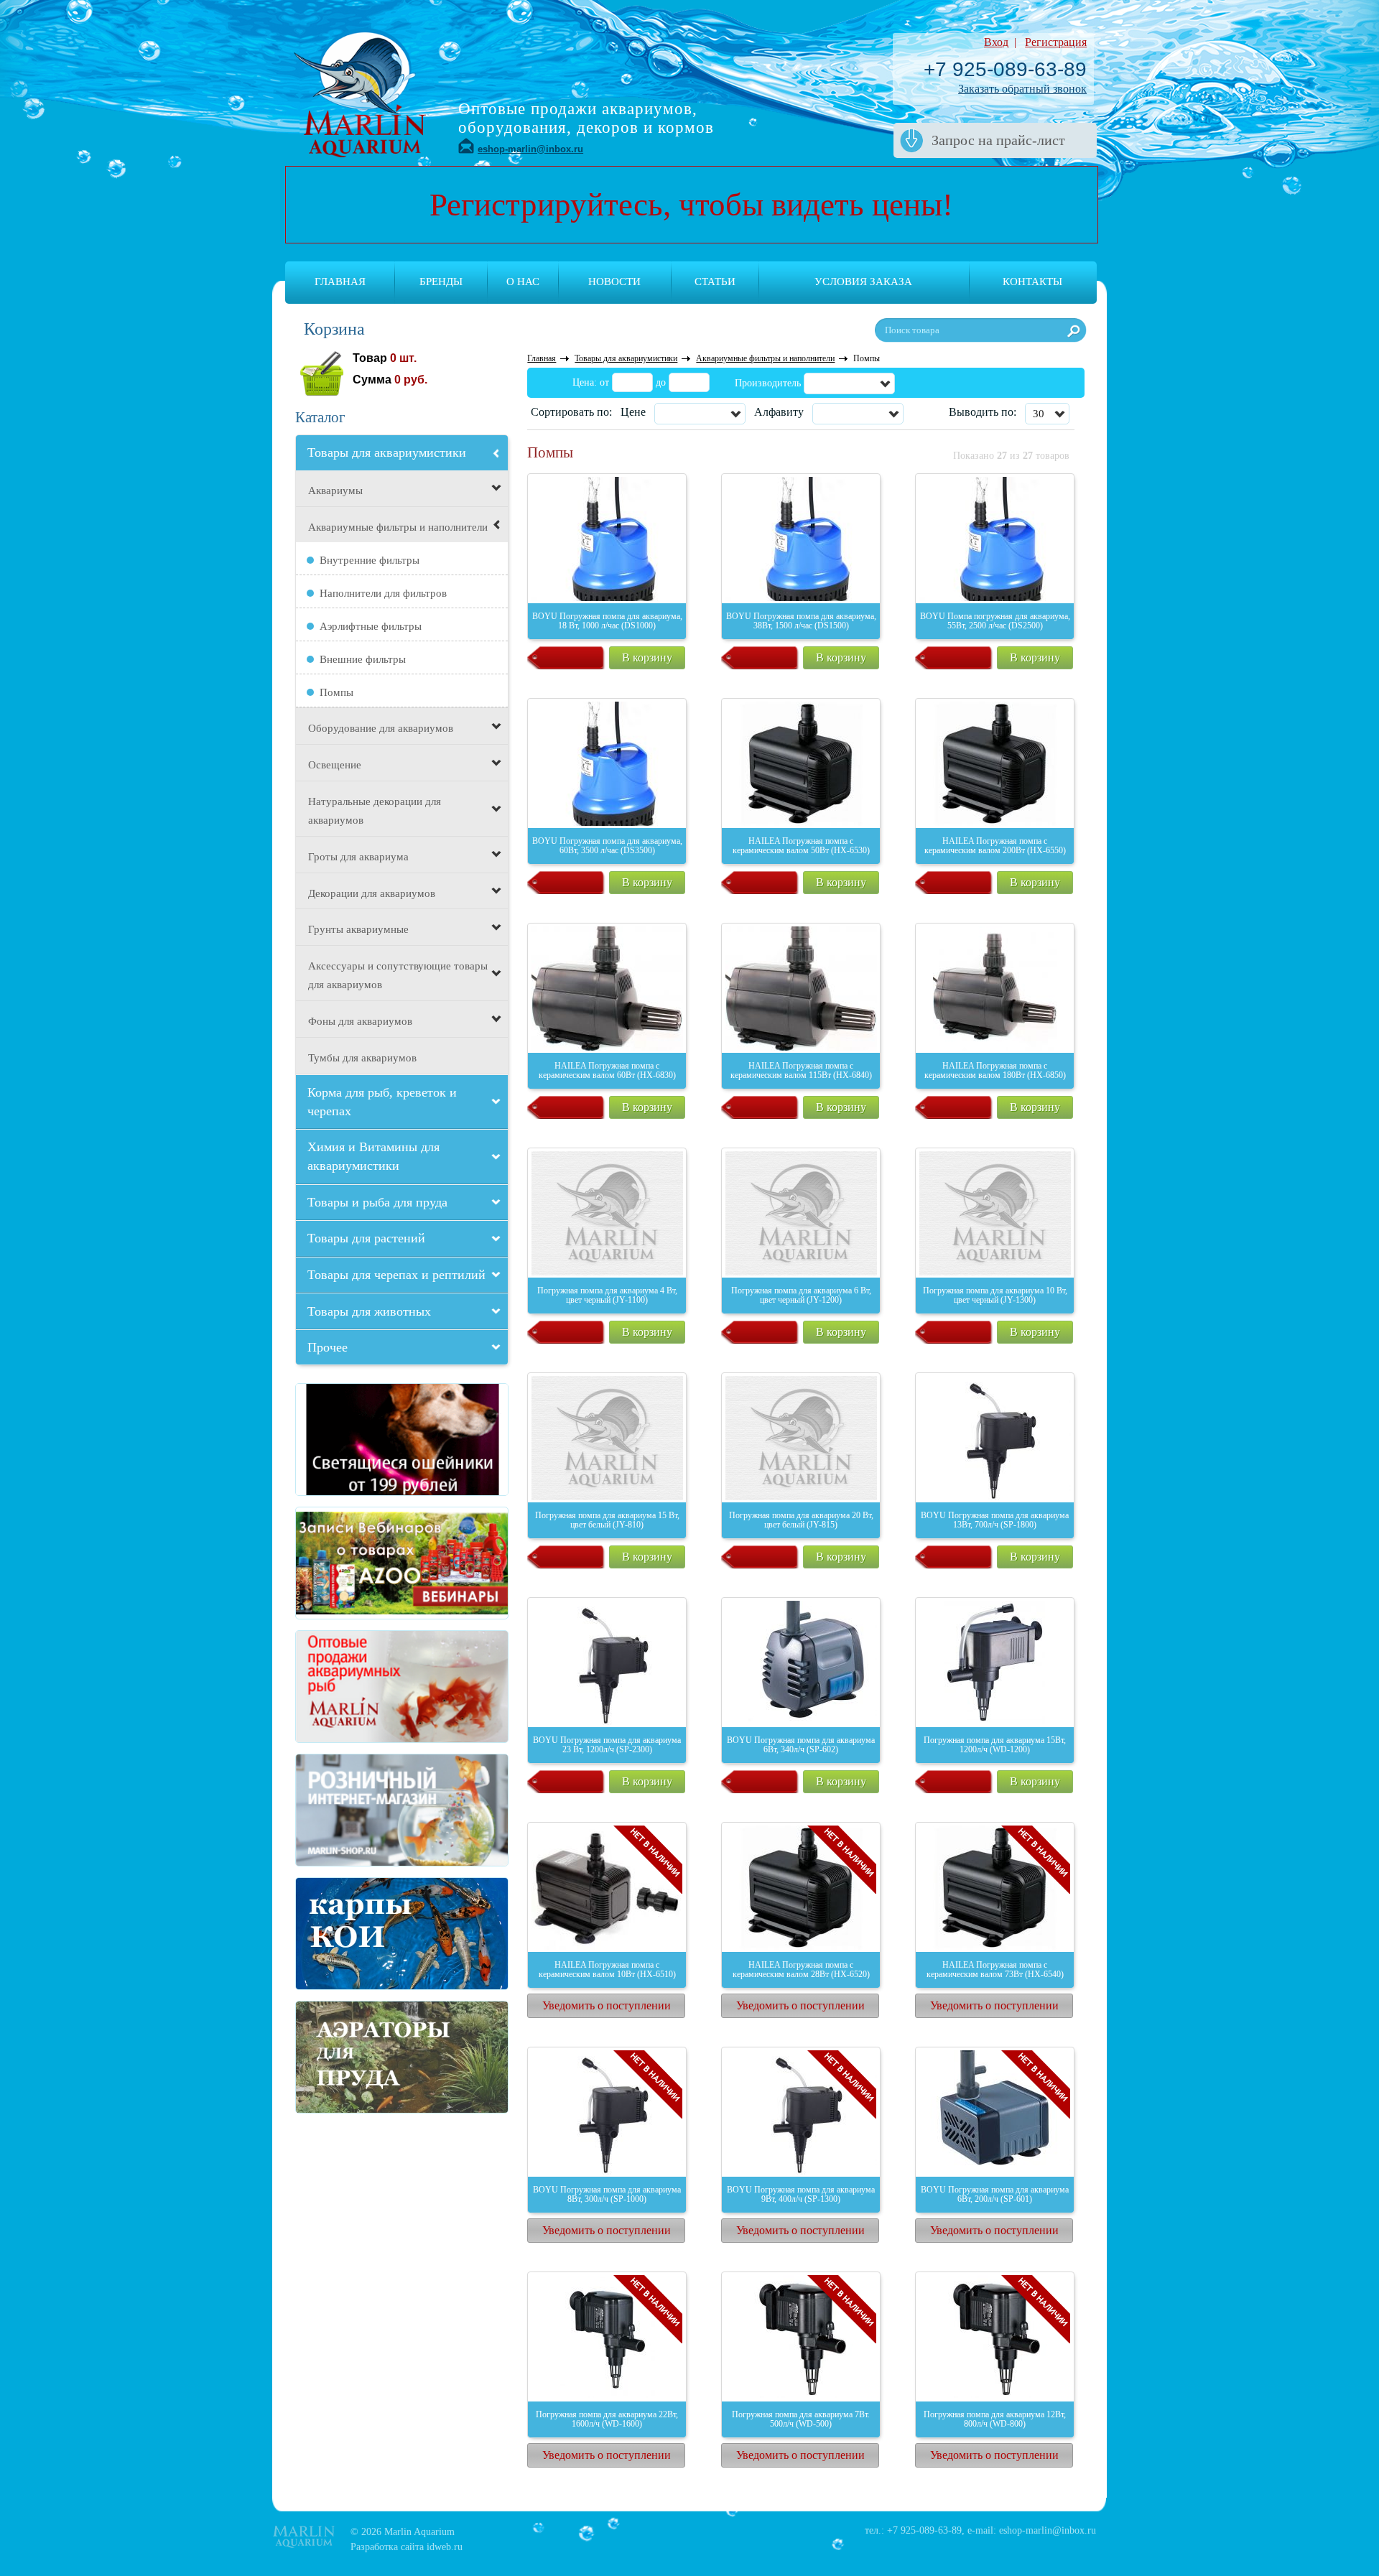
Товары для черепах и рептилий (396, 1275)
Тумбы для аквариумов (362, 1058)
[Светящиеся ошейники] (348, 1440)
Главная (340, 282)
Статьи (715, 282)
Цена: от (591, 382)
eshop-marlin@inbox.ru (530, 149)
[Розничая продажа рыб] (348, 1810)
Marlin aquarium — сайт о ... (360, 93)
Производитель (768, 383)
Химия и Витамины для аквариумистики (373, 1156)
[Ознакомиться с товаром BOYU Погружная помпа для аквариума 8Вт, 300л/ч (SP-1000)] (607, 2112)
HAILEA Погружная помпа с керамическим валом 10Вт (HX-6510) (607, 1970)
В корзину (647, 657)
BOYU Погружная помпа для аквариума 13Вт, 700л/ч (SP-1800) (995, 1520)
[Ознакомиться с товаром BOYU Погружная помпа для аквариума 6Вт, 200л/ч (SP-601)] (995, 2112)
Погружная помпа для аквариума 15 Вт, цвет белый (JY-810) (607, 1520)
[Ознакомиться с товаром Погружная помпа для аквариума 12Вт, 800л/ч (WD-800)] (995, 2337)
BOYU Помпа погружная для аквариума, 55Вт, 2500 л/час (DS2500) (995, 621)
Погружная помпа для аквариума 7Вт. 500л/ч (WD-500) (801, 2419)
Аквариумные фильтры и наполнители (398, 527)
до (661, 382)
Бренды (441, 282)
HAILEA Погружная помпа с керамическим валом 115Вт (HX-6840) (801, 1070)
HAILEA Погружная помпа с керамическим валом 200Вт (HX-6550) (995, 846)
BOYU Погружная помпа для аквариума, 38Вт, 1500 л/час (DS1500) (801, 621)
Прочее (328, 1347)
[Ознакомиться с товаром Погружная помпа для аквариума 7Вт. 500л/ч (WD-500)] (801, 2337)
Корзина (334, 329)
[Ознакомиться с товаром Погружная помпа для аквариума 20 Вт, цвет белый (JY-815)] (801, 1438)
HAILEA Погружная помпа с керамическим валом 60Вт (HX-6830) (607, 1070)
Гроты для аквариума (358, 857)
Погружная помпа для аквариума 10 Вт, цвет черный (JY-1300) (995, 1295)
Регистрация (1056, 42)
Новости (614, 282)
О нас (523, 282)
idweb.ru (445, 2547)
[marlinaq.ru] (348, 1687)
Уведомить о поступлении (607, 2005)
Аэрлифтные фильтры (371, 626)
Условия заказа (863, 282)
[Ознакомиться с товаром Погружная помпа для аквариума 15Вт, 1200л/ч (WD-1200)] (995, 1663)
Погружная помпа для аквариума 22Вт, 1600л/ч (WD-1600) (607, 2419)
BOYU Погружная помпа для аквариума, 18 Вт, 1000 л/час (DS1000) (607, 621)
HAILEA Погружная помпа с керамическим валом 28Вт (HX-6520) (801, 1970)
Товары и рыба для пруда (377, 1202)
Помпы (336, 692)
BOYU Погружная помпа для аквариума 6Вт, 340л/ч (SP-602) (801, 1745)
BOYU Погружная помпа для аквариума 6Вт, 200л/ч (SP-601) (995, 2194)
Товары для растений (366, 1238)
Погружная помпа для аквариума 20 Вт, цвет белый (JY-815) (801, 1520)
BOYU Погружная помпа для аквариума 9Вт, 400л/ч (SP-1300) (801, 2194)
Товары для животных (369, 1311)
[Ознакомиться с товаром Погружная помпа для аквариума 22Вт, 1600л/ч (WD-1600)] (607, 2337)
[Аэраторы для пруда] (348, 2057)
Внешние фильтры (363, 659)
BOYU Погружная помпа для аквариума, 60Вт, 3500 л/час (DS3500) (607, 846)
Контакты (1032, 282)
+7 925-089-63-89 (1005, 69)
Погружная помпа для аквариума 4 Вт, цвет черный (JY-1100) (607, 1295)
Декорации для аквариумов (372, 893)
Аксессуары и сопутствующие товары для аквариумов (398, 975)
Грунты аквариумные (358, 929)
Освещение (335, 765)
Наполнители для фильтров (383, 593)
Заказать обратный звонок (1022, 89)
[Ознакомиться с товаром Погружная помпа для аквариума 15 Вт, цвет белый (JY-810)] (607, 1438)
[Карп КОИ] (348, 1934)
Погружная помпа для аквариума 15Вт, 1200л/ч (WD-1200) (995, 1745)
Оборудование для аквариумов (381, 728)
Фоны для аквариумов (360, 1021)
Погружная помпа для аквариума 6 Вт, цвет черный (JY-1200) (801, 1295)
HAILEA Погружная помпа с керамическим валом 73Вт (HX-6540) (995, 1970)
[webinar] (348, 1563)
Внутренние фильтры (370, 560)
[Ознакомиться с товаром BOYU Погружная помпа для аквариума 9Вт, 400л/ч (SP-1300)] (801, 2112)
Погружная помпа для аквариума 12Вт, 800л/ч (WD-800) (995, 2419)
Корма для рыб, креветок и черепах (382, 1102)
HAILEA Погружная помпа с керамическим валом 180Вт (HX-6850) (995, 1070)
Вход (996, 42)
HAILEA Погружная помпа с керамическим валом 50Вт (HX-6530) (801, 846)
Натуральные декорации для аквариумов (375, 811)
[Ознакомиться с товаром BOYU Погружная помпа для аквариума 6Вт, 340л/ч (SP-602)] (801, 1663)
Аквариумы (335, 490)
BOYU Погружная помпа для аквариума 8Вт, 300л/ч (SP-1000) (607, 2194)
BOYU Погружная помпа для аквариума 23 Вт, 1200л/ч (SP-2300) (607, 1745)
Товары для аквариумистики (387, 452)
